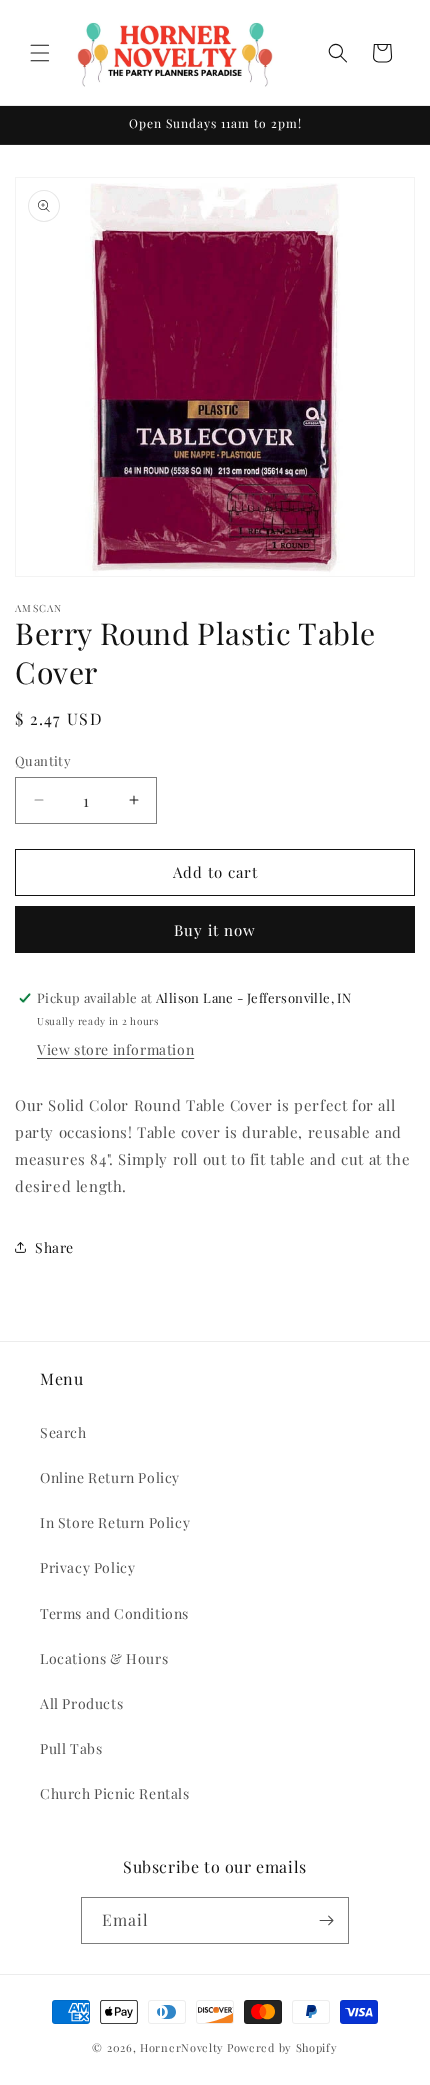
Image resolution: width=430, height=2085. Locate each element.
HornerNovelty (182, 2047)
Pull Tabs (71, 1748)
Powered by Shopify (282, 2047)
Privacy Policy (87, 1567)
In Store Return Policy (115, 1522)
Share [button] (54, 1247)
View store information (115, 1049)
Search (63, 1432)
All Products (81, 1703)
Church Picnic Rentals (115, 1793)
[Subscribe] (326, 1920)
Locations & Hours (104, 1658)
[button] (40, 53)
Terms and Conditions (114, 1613)
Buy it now (215, 930)
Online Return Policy (110, 1477)
